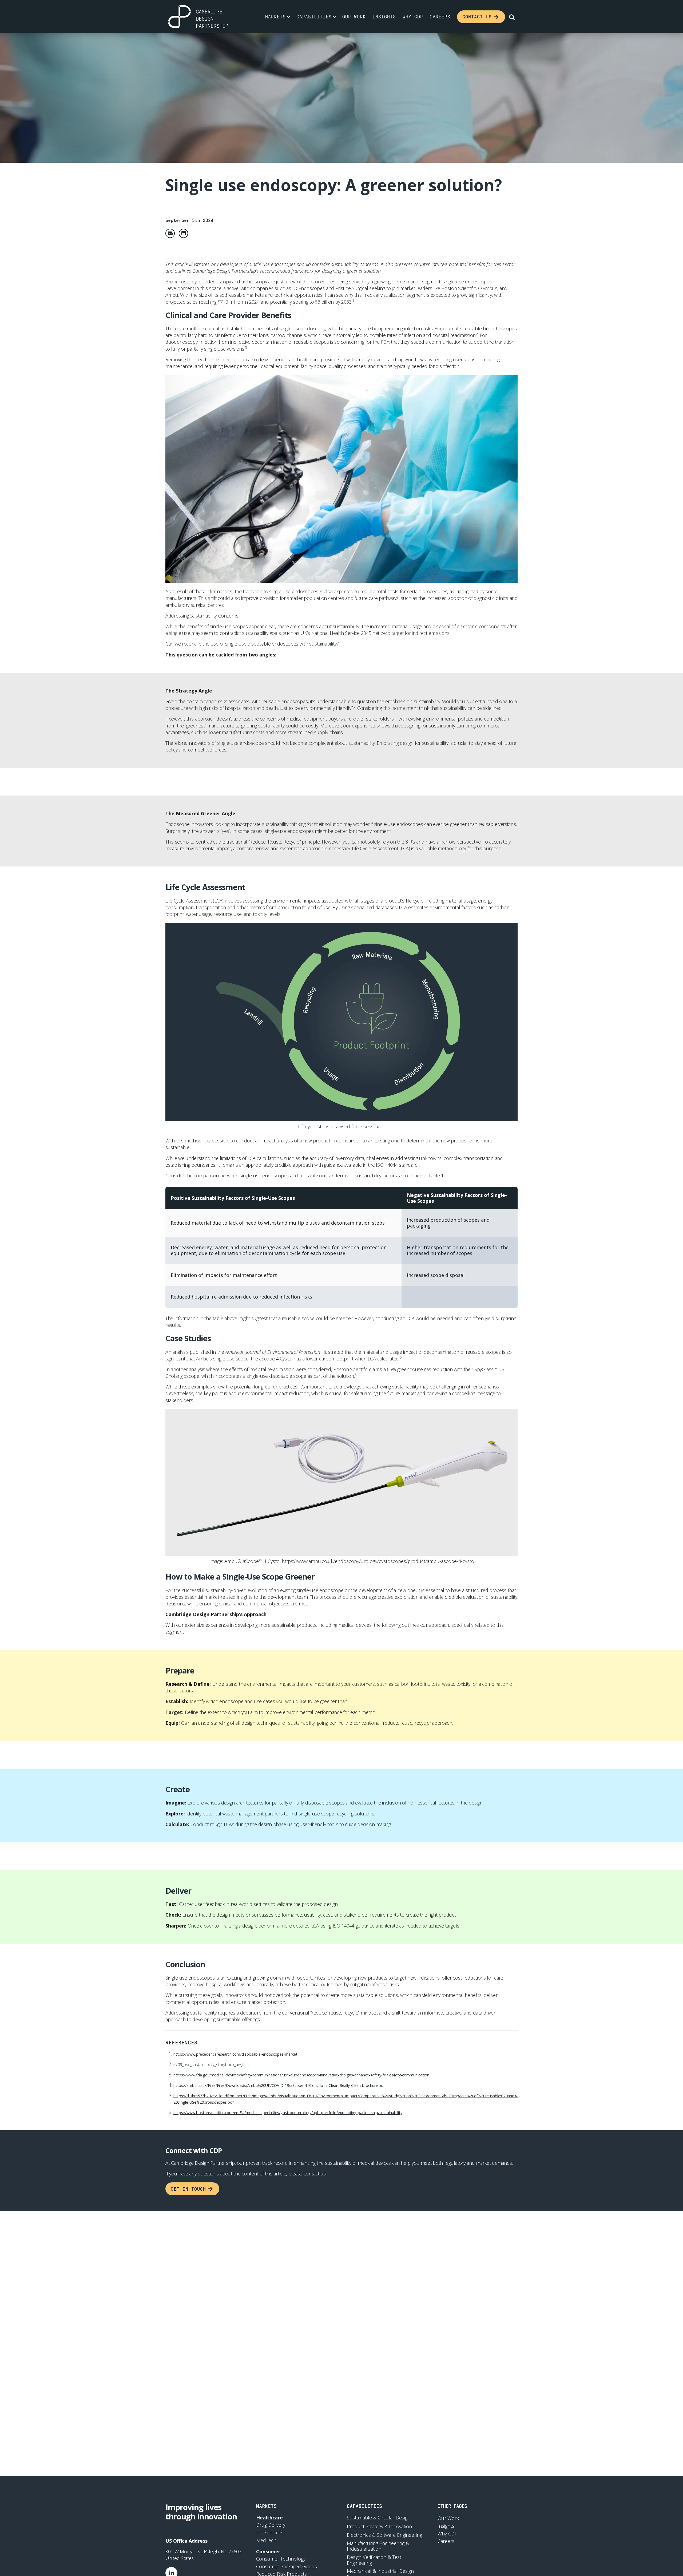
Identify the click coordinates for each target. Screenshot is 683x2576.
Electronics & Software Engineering (384, 2535)
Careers (440, 17)
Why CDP (413, 17)
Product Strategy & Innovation (379, 2527)
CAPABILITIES (364, 2506)
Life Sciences (270, 2533)
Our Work (354, 17)
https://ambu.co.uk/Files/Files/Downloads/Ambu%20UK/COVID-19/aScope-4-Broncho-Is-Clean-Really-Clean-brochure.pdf (279, 2085)
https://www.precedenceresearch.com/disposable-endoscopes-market (235, 2054)
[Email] (170, 233)
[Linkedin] (183, 233)
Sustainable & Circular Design (379, 2518)
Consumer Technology (281, 2559)
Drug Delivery (271, 2525)
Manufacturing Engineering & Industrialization (378, 2546)
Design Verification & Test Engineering (374, 2560)
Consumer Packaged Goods (287, 2566)
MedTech (266, 2540)
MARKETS (266, 2506)
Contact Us (477, 17)
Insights (384, 17)
